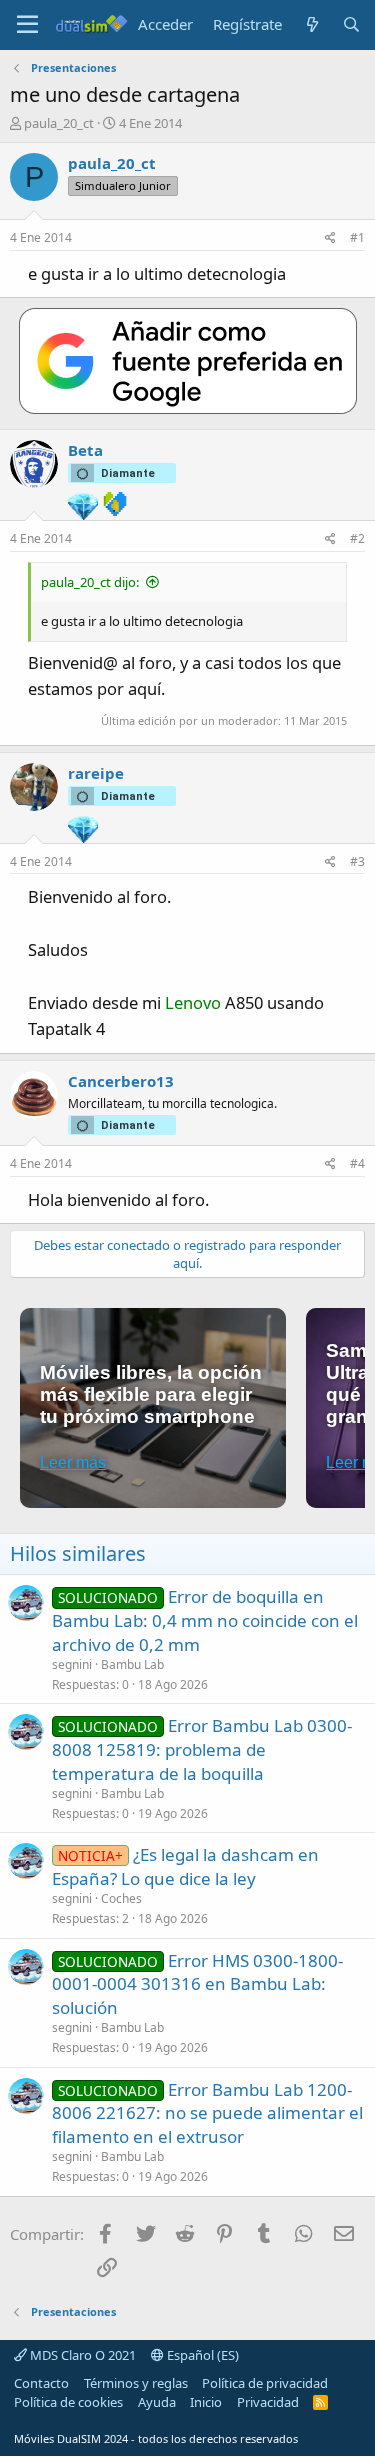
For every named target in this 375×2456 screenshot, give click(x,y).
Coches (121, 1898)
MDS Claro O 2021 (81, 2355)
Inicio (206, 2402)
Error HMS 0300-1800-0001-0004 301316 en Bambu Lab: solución (197, 1984)
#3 (357, 861)
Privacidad (268, 2402)
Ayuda (157, 2402)
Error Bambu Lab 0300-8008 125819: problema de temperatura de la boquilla (202, 1749)
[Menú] (27, 25)
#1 (357, 237)
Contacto (41, 2383)
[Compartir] (330, 238)
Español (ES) (201, 2355)
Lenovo (193, 1002)
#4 (357, 1163)
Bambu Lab (132, 1664)
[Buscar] (351, 24)
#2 (357, 538)
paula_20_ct (59, 123)
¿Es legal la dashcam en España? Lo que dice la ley (185, 1866)
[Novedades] (311, 24)
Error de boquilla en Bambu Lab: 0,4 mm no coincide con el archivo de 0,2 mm (205, 1620)
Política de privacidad (265, 2383)
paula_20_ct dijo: (90, 582)
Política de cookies (68, 2402)
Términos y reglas (136, 2383)
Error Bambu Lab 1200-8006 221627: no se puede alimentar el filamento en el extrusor (207, 2113)
